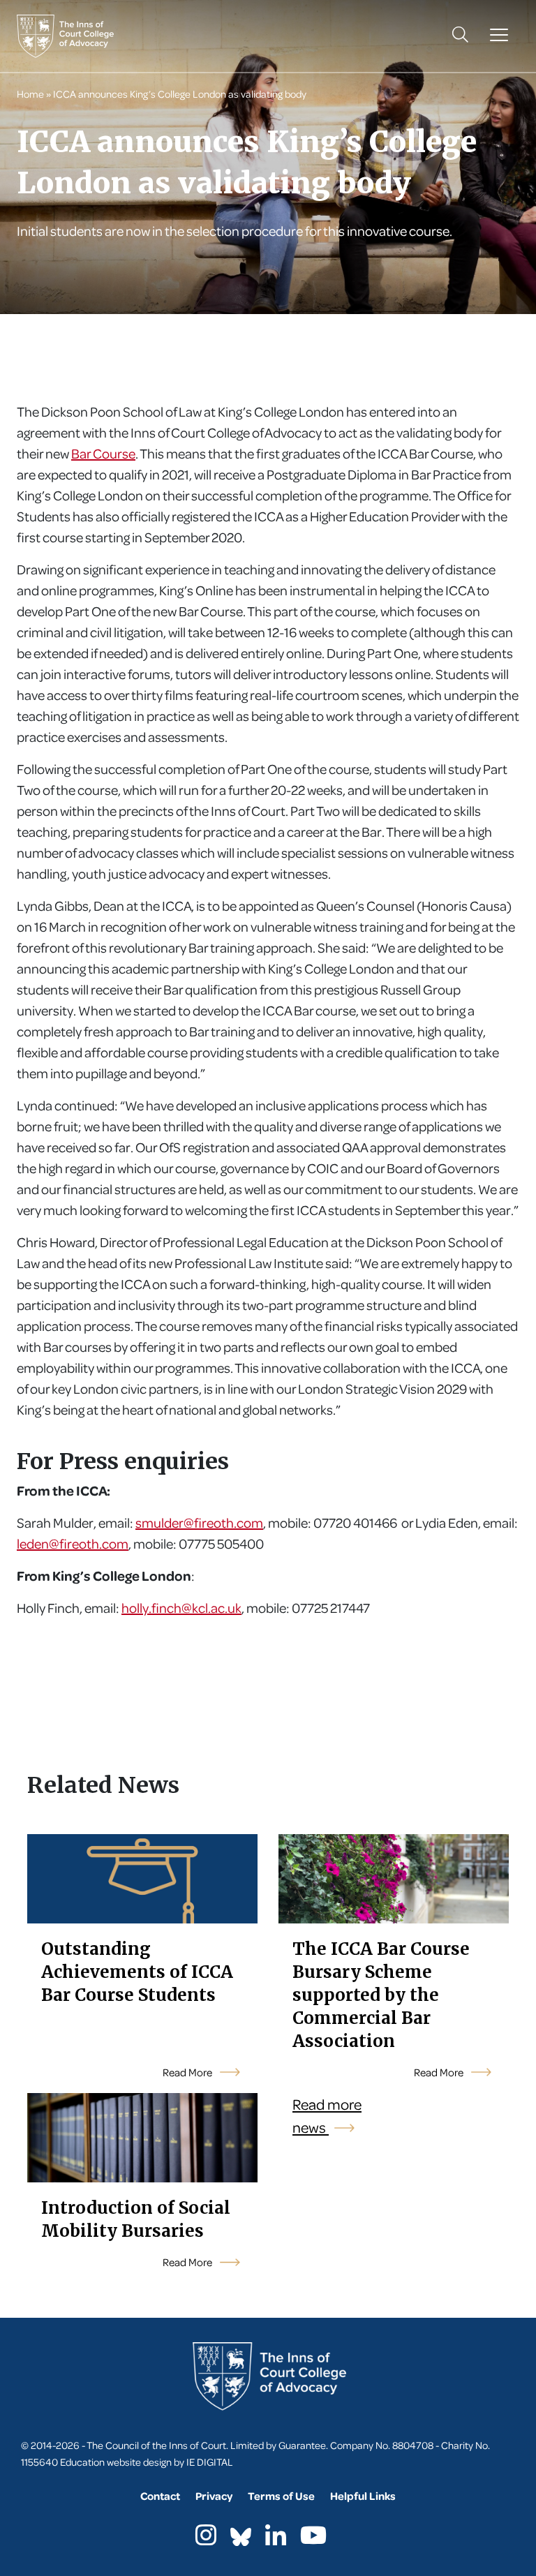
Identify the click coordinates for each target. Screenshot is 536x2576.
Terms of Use (281, 2496)
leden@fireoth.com (73, 1543)
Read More (188, 2072)
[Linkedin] (276, 2539)
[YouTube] (313, 2539)
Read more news (327, 2116)
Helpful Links (363, 2496)
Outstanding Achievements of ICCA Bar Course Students (137, 1972)
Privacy (214, 2496)
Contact (160, 2496)
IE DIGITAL (210, 2462)
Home (30, 94)
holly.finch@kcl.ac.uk (181, 1608)
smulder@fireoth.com (199, 1522)
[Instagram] (206, 2539)
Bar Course (103, 453)
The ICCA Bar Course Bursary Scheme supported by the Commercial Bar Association (381, 1995)
